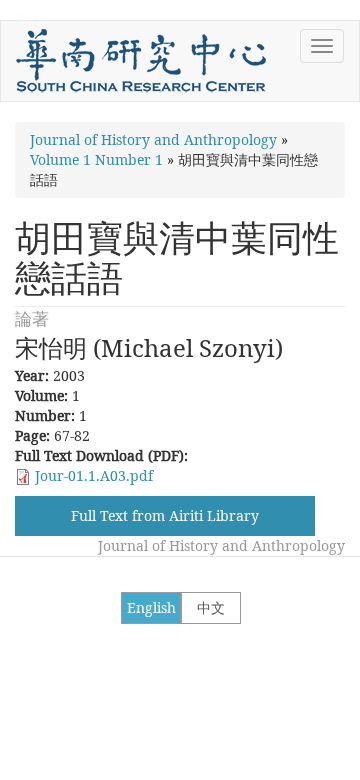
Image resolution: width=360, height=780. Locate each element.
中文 (211, 607)
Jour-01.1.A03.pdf (94, 475)
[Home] (141, 61)
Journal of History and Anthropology (153, 139)
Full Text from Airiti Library (165, 515)
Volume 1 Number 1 (96, 159)
